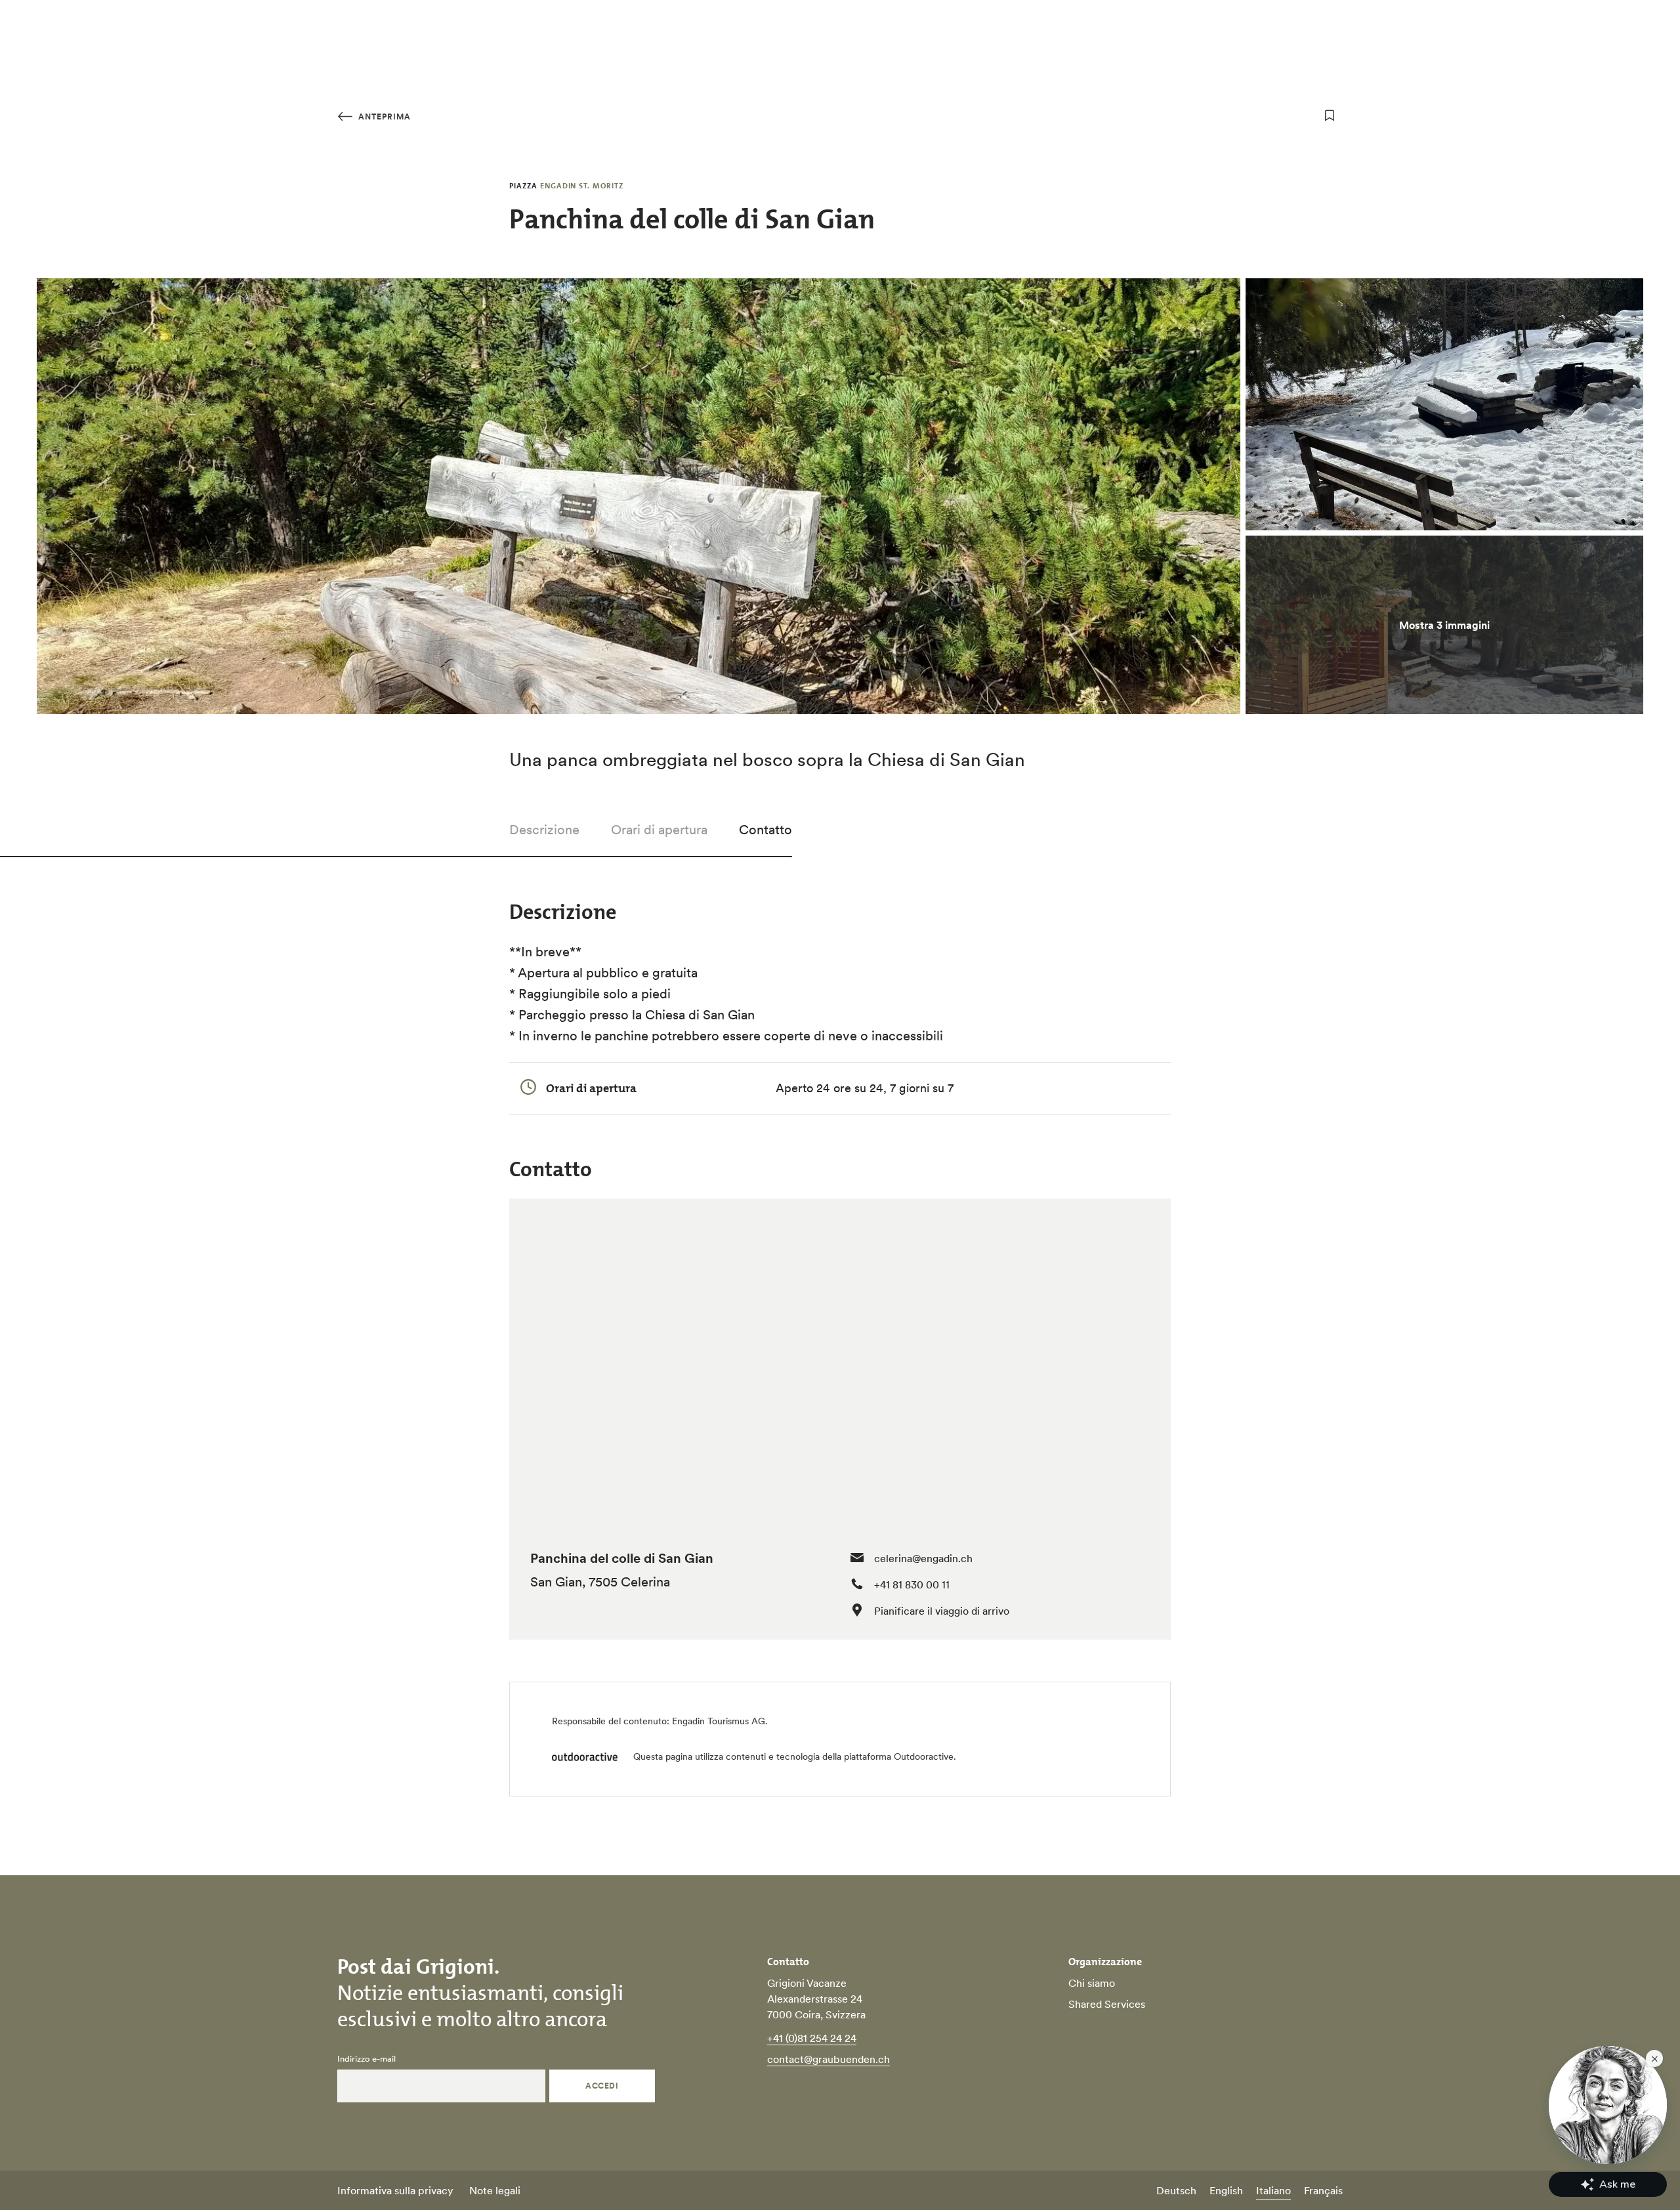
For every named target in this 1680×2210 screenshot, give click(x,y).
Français (1323, 2190)
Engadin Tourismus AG (719, 1721)
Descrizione (544, 830)
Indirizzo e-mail (367, 2059)
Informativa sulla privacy (395, 2190)
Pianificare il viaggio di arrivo (942, 1611)
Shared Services (1107, 2004)
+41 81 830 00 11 (912, 1584)
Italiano (1273, 2190)
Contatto (766, 830)
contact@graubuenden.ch (829, 2059)
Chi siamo (1092, 1983)
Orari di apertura (659, 830)
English (1226, 2190)
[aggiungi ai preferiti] (1330, 116)
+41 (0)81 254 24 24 (812, 2038)
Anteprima (383, 117)
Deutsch (1176, 2190)
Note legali (495, 2190)
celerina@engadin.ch (923, 1558)
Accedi (602, 2086)
